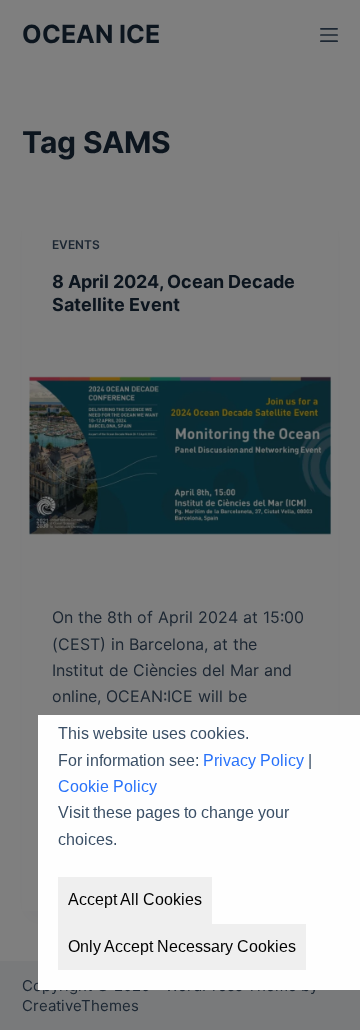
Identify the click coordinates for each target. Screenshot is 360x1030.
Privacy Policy (253, 760)
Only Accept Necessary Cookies (182, 946)
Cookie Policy (107, 786)
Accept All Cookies (135, 899)
